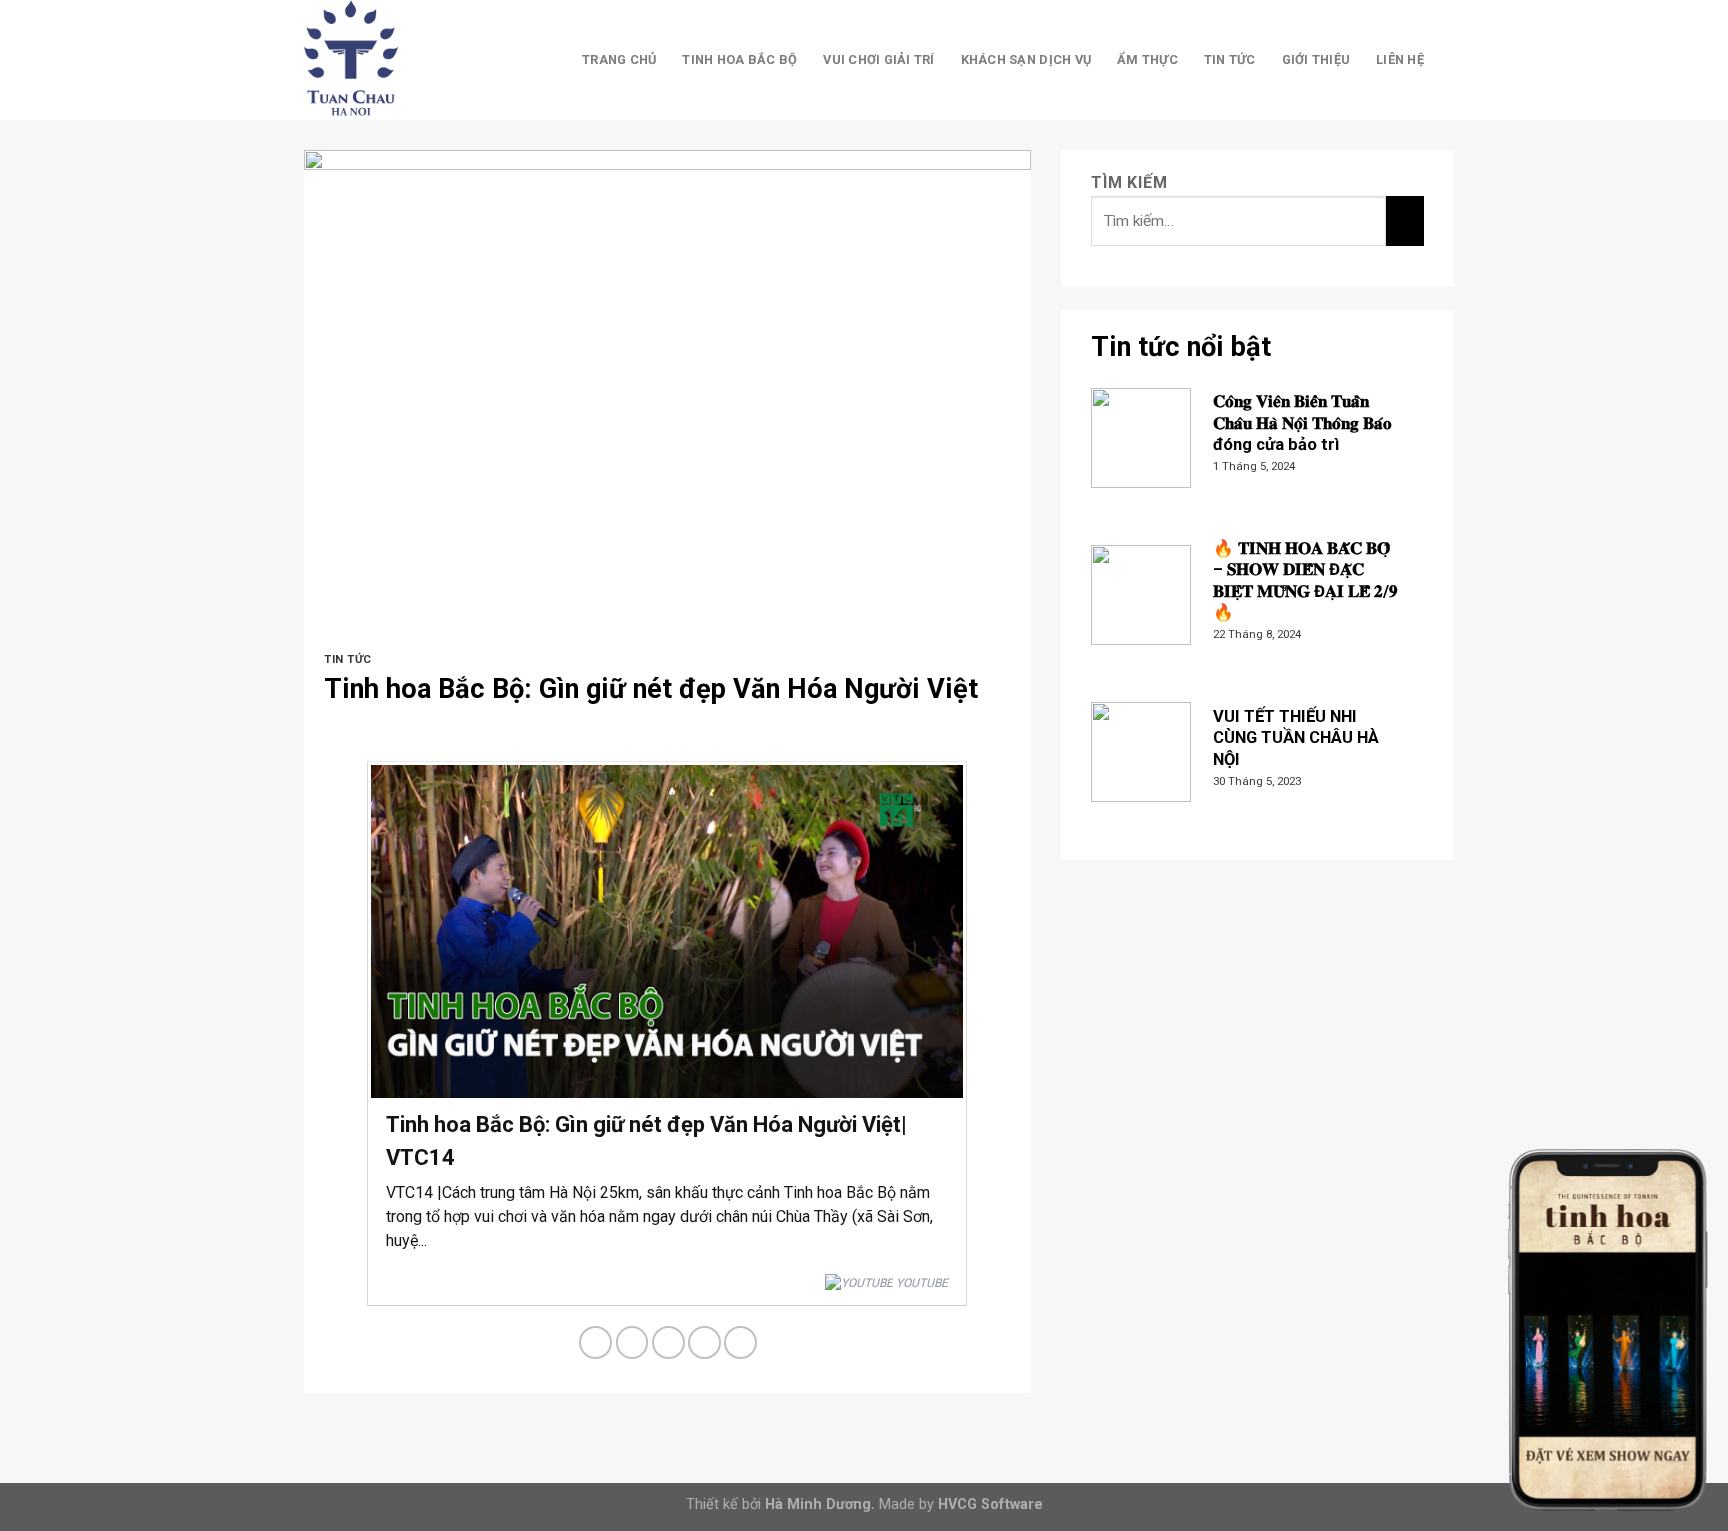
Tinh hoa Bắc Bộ (739, 59)
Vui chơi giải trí (878, 59)
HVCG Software (990, 1504)
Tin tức (1230, 59)
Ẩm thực (1147, 59)
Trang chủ (619, 59)
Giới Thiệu (1316, 59)
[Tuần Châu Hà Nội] (404, 60)
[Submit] (1404, 221)
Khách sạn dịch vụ (1026, 59)
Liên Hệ (1400, 59)
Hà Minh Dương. (820, 1504)
